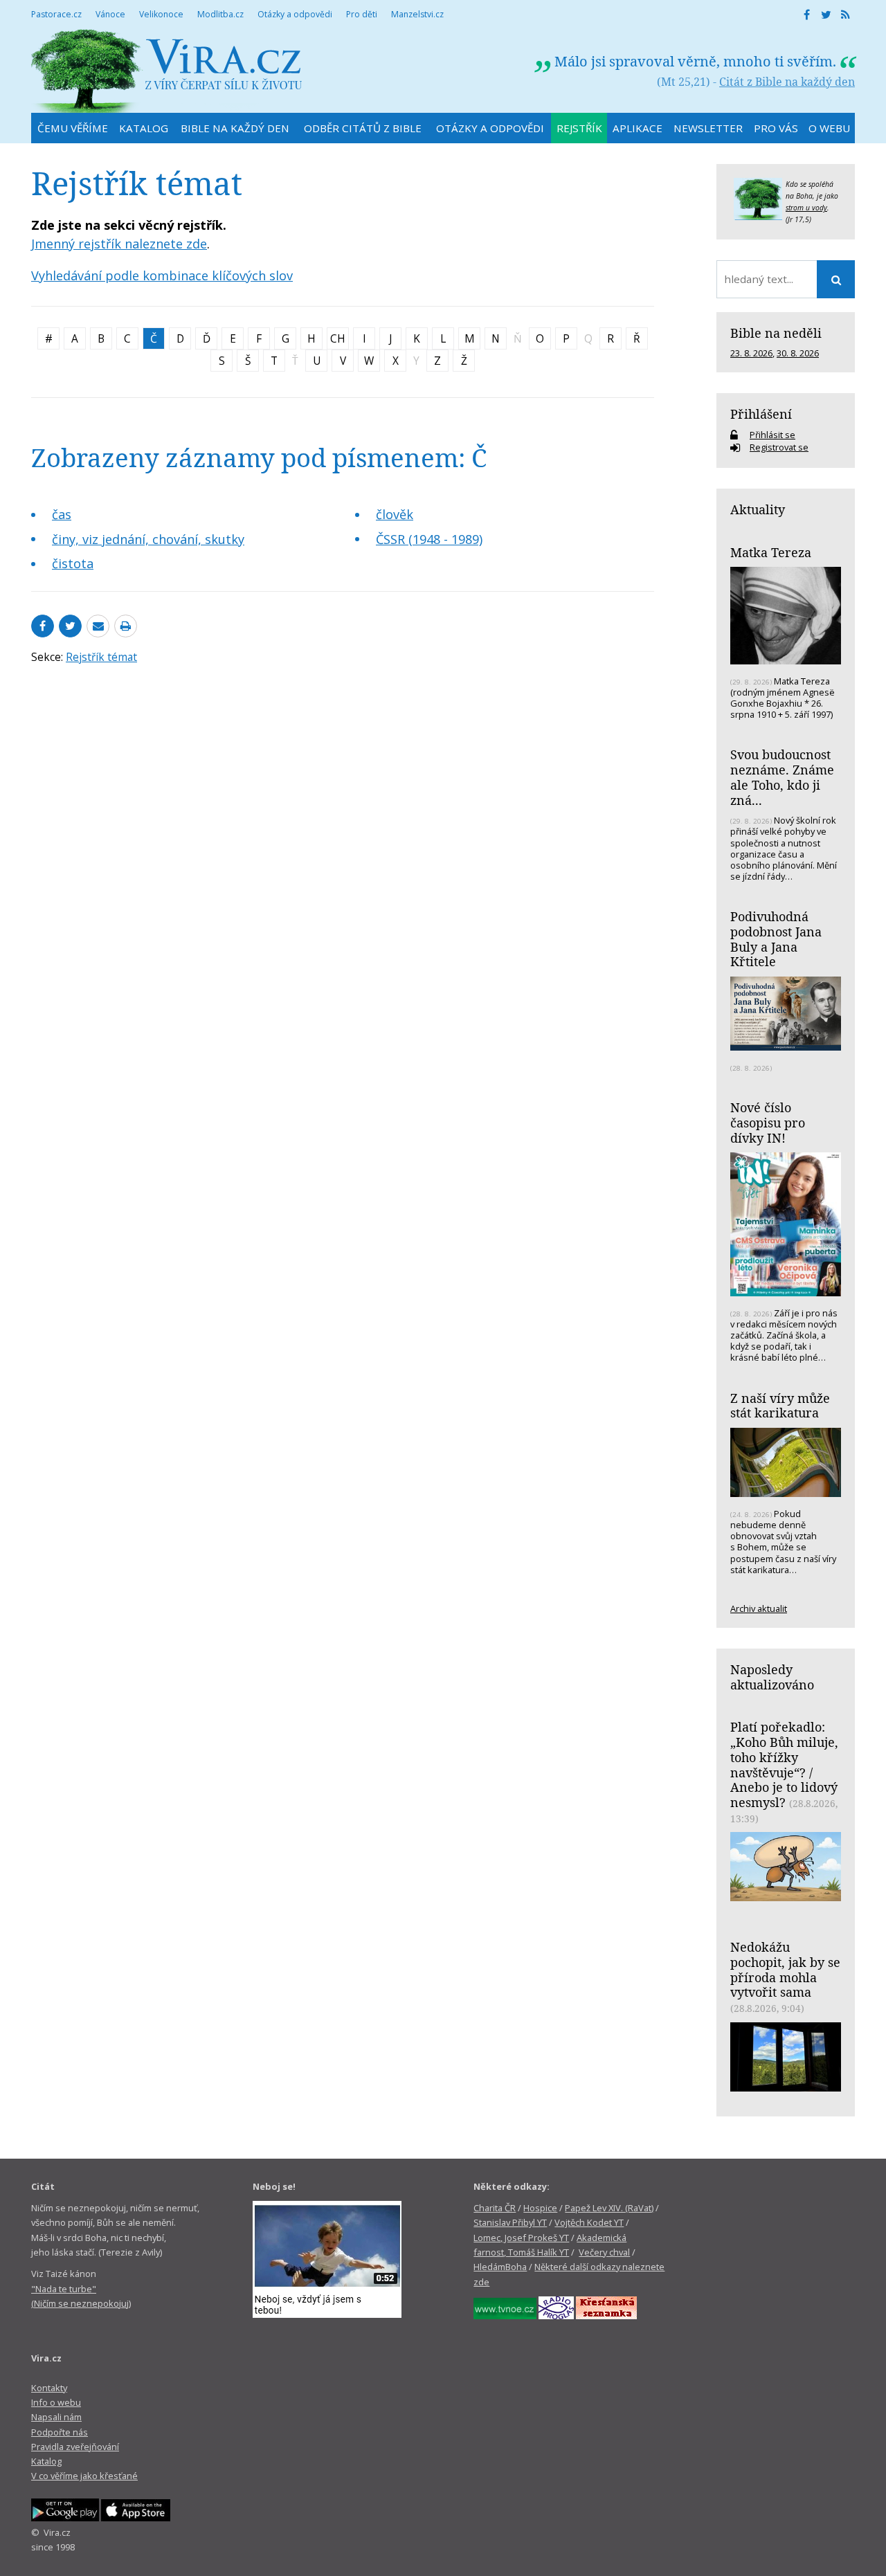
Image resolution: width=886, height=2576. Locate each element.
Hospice (540, 2208)
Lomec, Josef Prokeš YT (521, 2238)
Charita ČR (495, 2208)
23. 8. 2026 (751, 353)
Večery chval (604, 2252)
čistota (73, 563)
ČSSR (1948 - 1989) (429, 539)
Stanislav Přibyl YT (510, 2222)
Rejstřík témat (101, 657)
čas (62, 514)
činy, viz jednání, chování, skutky (148, 539)
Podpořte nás (60, 2432)
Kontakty (49, 2388)
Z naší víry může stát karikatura (780, 1406)
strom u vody (806, 208)
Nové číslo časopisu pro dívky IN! (768, 1122)
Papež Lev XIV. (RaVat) (609, 2208)
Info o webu (56, 2402)
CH (338, 338)
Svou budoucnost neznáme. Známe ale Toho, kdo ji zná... (782, 777)
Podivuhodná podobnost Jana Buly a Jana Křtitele (776, 939)
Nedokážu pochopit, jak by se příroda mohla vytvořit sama (785, 1969)
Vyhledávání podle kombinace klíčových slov (162, 275)
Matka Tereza (771, 552)
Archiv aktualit (759, 1608)
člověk (395, 514)
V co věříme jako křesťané (84, 2476)
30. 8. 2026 (798, 353)
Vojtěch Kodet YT (589, 2222)
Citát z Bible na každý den (787, 82)
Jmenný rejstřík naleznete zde (119, 244)
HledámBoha (500, 2267)
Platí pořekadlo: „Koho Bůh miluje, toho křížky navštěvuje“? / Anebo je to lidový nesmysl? (784, 1765)
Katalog (46, 2461)
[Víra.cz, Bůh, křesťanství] (167, 71)
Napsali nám (56, 2417)
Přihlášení (761, 414)
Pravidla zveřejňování (75, 2447)
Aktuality (758, 509)
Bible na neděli (776, 333)
